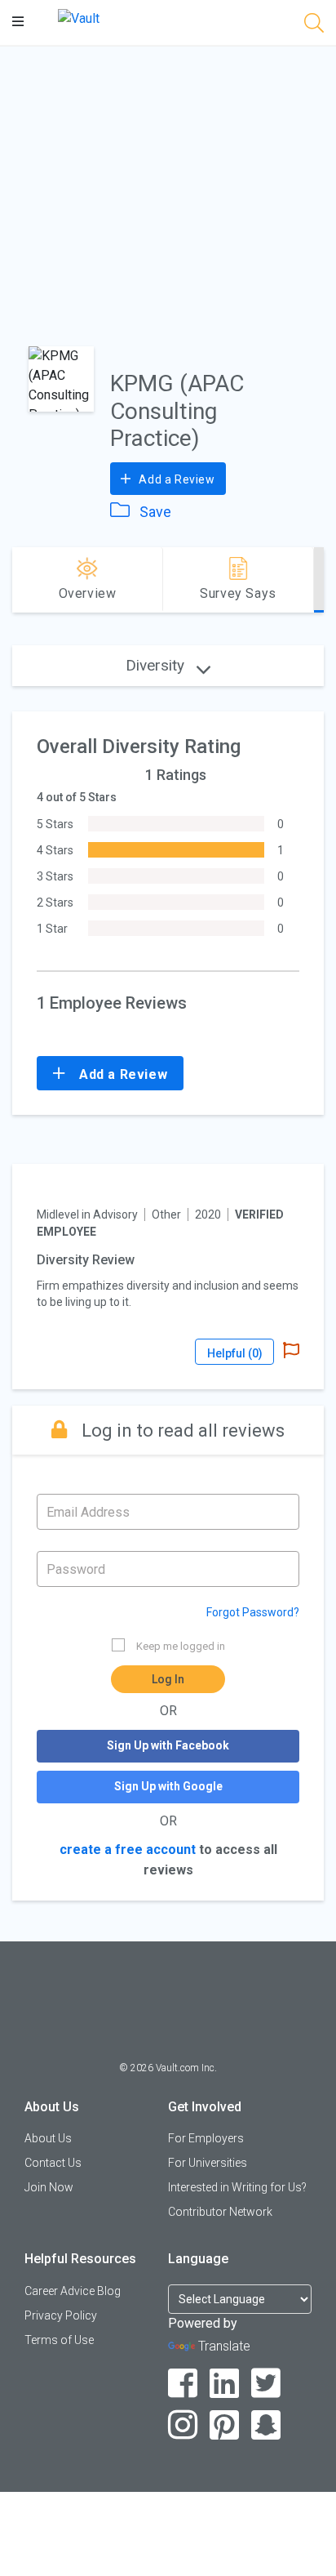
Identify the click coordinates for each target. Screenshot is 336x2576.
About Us (48, 2138)
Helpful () (235, 1353)
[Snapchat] (266, 2425)
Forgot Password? (253, 1612)
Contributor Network (220, 2212)
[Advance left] (19, 580)
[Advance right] (317, 580)
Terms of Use (59, 2340)
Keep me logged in (181, 1646)
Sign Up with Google (168, 1786)
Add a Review (176, 479)
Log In (168, 1679)
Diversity (157, 665)
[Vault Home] (79, 18)
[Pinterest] (225, 2425)
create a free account (128, 1850)
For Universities (208, 2163)
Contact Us (53, 2163)
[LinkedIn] (225, 2384)
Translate (224, 2346)
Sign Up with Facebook (168, 1745)
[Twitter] (266, 2384)
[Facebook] (183, 2384)
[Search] (314, 26)
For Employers (206, 2138)
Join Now (49, 2187)
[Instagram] (183, 2425)
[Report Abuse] (291, 1352)
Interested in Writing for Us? (237, 2187)
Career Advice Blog (73, 2291)
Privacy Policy (61, 2315)
